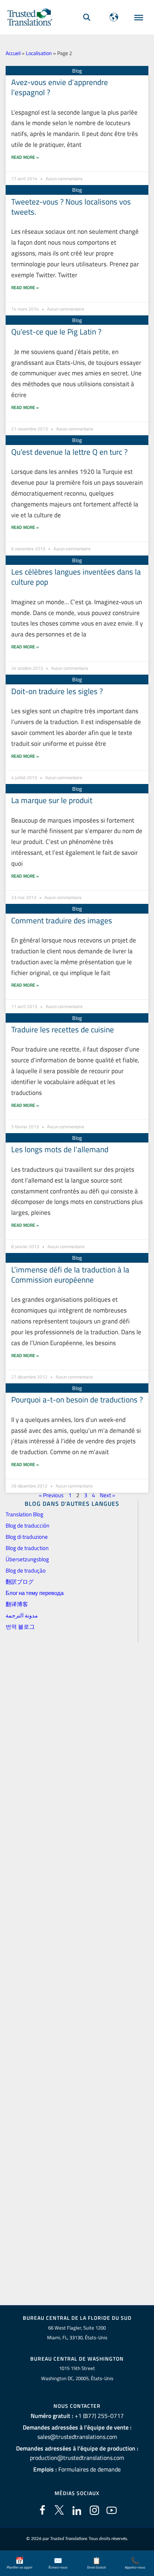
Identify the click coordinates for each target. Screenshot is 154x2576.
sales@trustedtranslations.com (77, 2437)
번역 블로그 (20, 1627)
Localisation (39, 53)
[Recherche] (87, 17)
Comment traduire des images (62, 920)
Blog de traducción (27, 1525)
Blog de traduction (27, 1548)
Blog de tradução (26, 1570)
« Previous (51, 1495)
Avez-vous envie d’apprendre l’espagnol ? (60, 87)
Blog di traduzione (27, 1537)
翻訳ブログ (20, 1582)
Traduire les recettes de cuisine (63, 1029)
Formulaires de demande (90, 2469)
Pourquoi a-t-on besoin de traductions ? (77, 1399)
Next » (107, 1495)
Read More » (25, 157)
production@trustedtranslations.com (77, 2458)
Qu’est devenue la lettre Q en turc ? (69, 452)
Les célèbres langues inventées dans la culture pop (76, 577)
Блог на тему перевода (35, 1593)
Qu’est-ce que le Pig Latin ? (56, 332)
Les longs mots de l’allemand (60, 1149)
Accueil (13, 53)
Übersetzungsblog (27, 1559)
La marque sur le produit (52, 800)
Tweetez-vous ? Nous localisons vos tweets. (71, 207)
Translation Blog (24, 1514)
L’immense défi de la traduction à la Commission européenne (70, 1275)
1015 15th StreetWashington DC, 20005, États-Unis (77, 2373)
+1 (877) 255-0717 (99, 2416)
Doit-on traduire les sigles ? (57, 691)
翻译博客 (17, 1604)
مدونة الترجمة (22, 1615)
